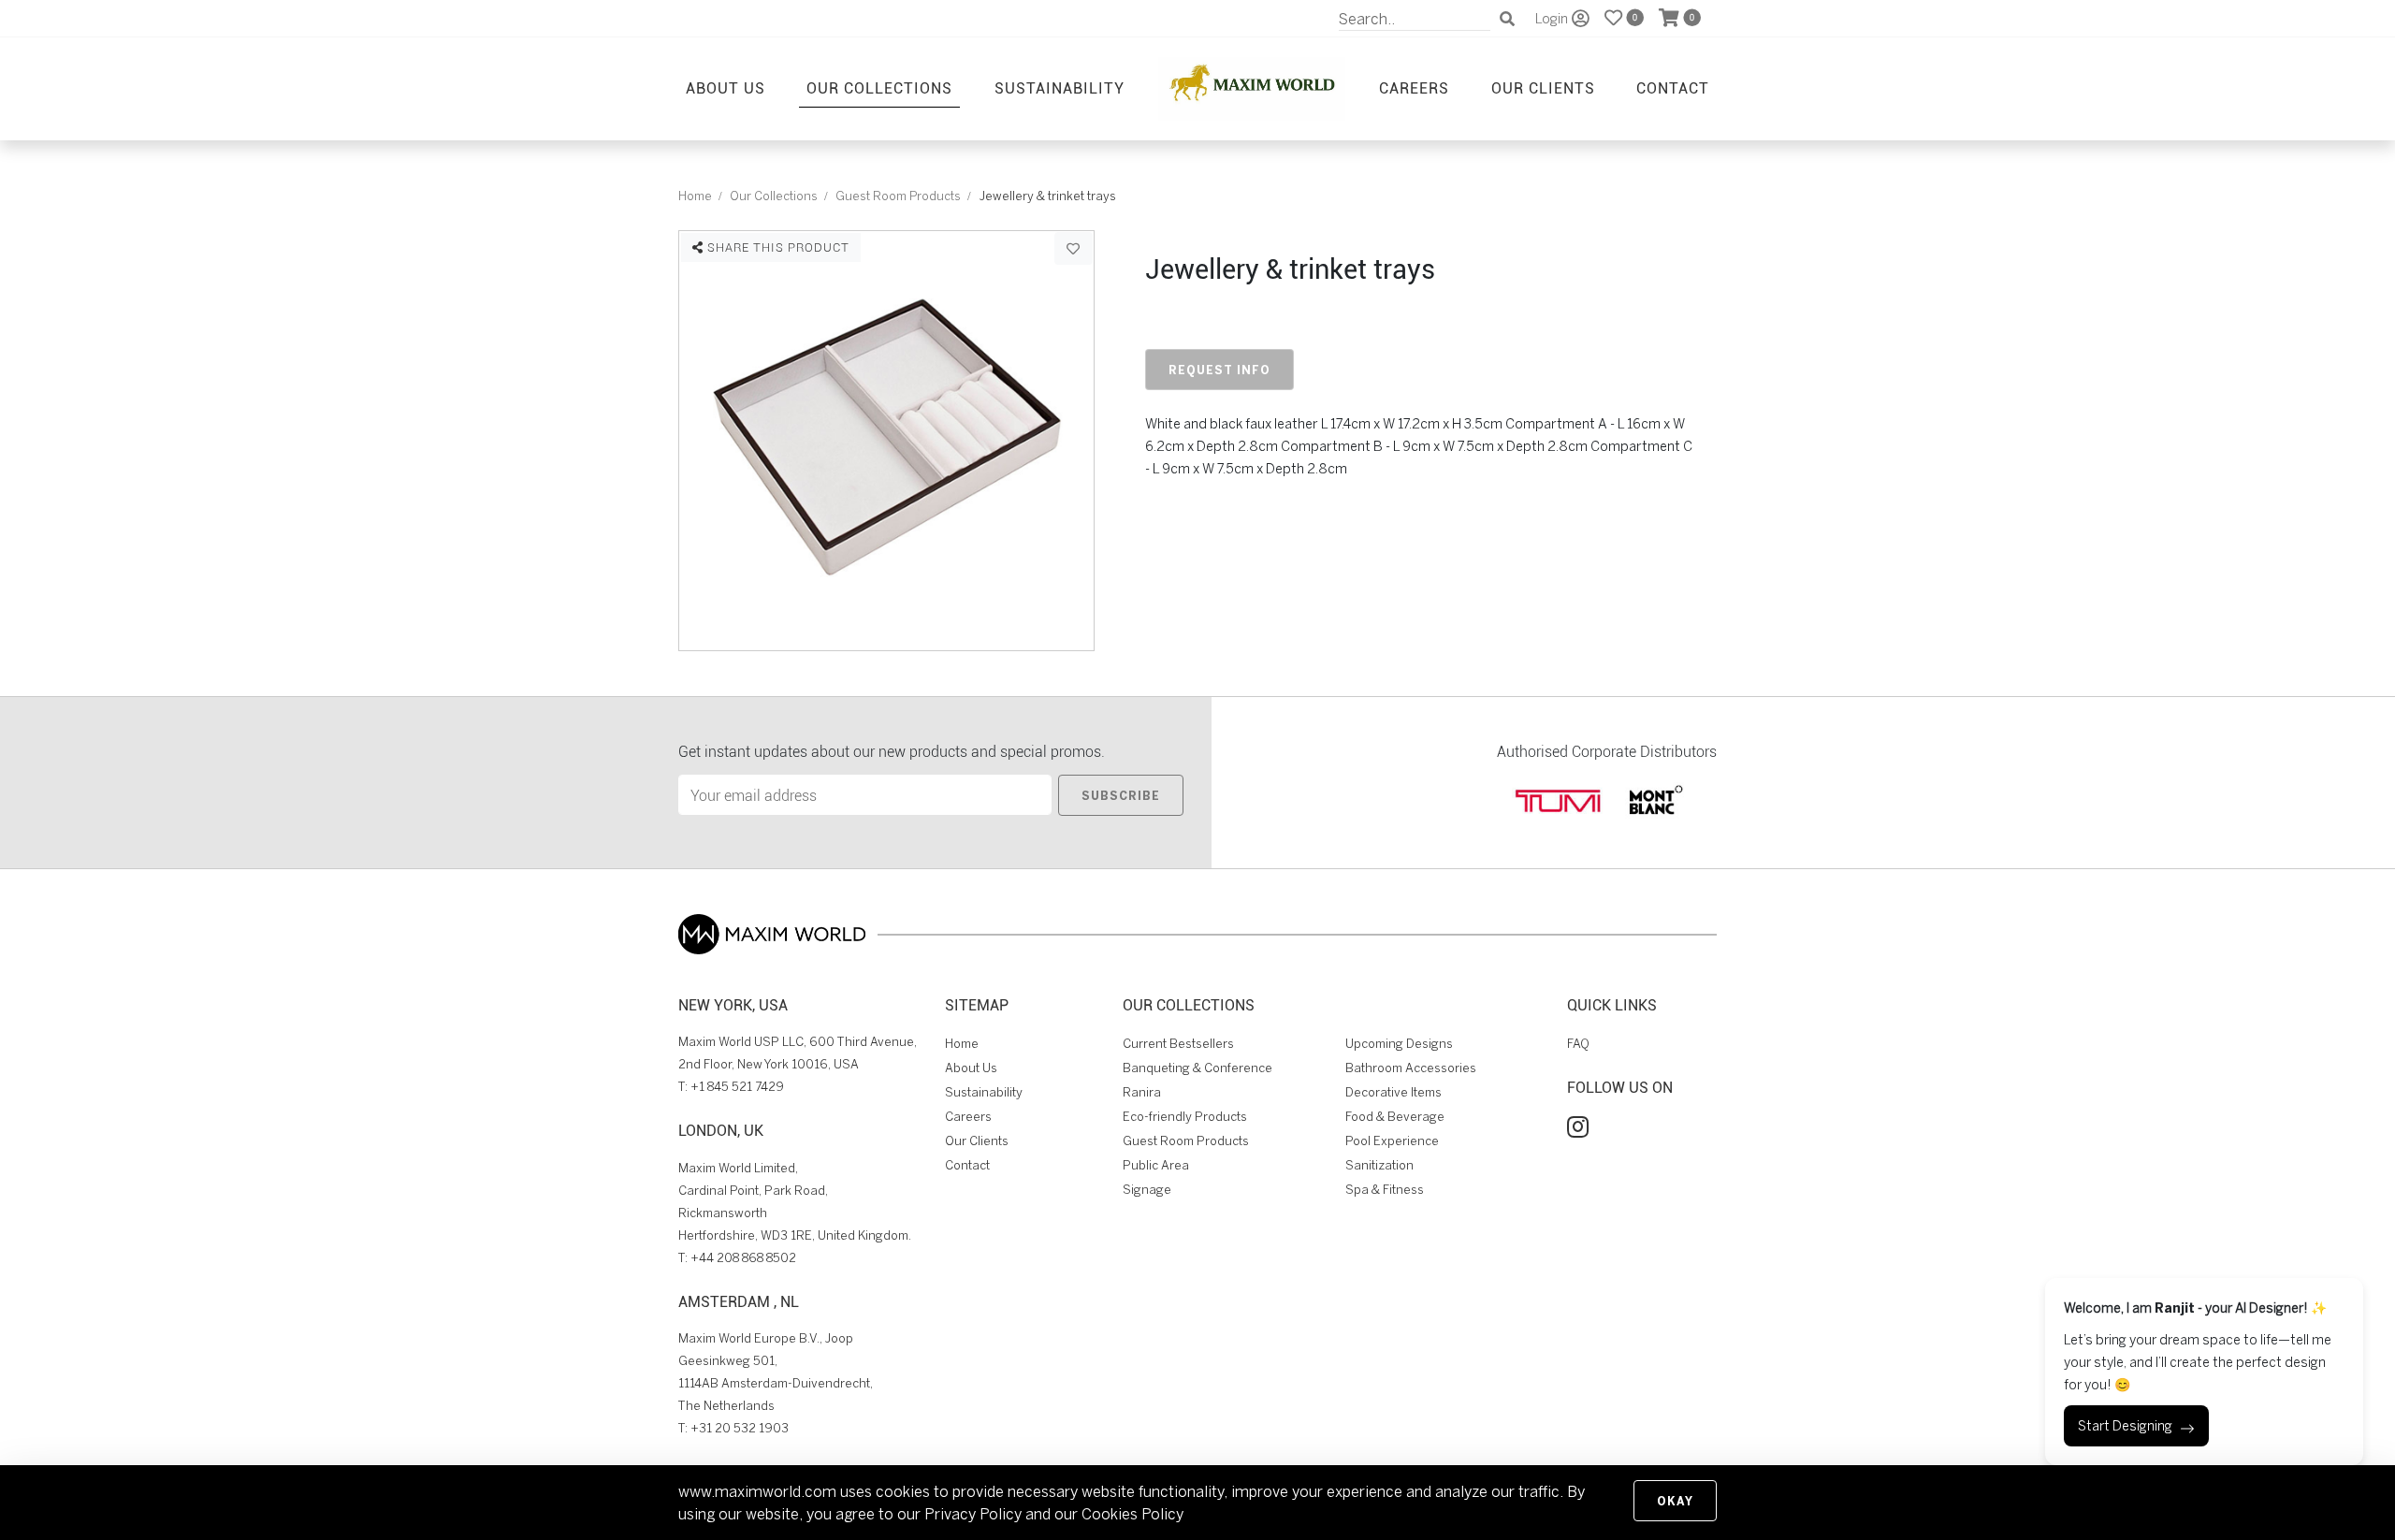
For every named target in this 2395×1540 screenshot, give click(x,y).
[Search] (1507, 19)
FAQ (1578, 1044)
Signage (1147, 1190)
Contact (1673, 87)
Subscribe (1121, 795)
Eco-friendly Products (1185, 1117)
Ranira (1142, 1092)
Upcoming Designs (1399, 1044)
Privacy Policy (973, 1514)
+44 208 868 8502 (743, 1258)
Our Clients (1543, 87)
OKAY (1675, 1501)
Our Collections (879, 87)
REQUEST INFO (1219, 370)
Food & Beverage (1395, 1117)
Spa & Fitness (1385, 1190)
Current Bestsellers (1178, 1044)
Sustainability (1060, 87)
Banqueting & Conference (1197, 1068)
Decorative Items (1393, 1092)
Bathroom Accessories (1411, 1068)
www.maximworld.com (757, 1491)
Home (695, 196)
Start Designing (2125, 1426)
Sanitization (1379, 1165)
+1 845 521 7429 (737, 1087)
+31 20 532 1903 (740, 1428)
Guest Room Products (898, 196)
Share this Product (777, 247)
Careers (1414, 87)
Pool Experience (1392, 1141)
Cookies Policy (1132, 1514)
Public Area (1156, 1165)
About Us (726, 87)
